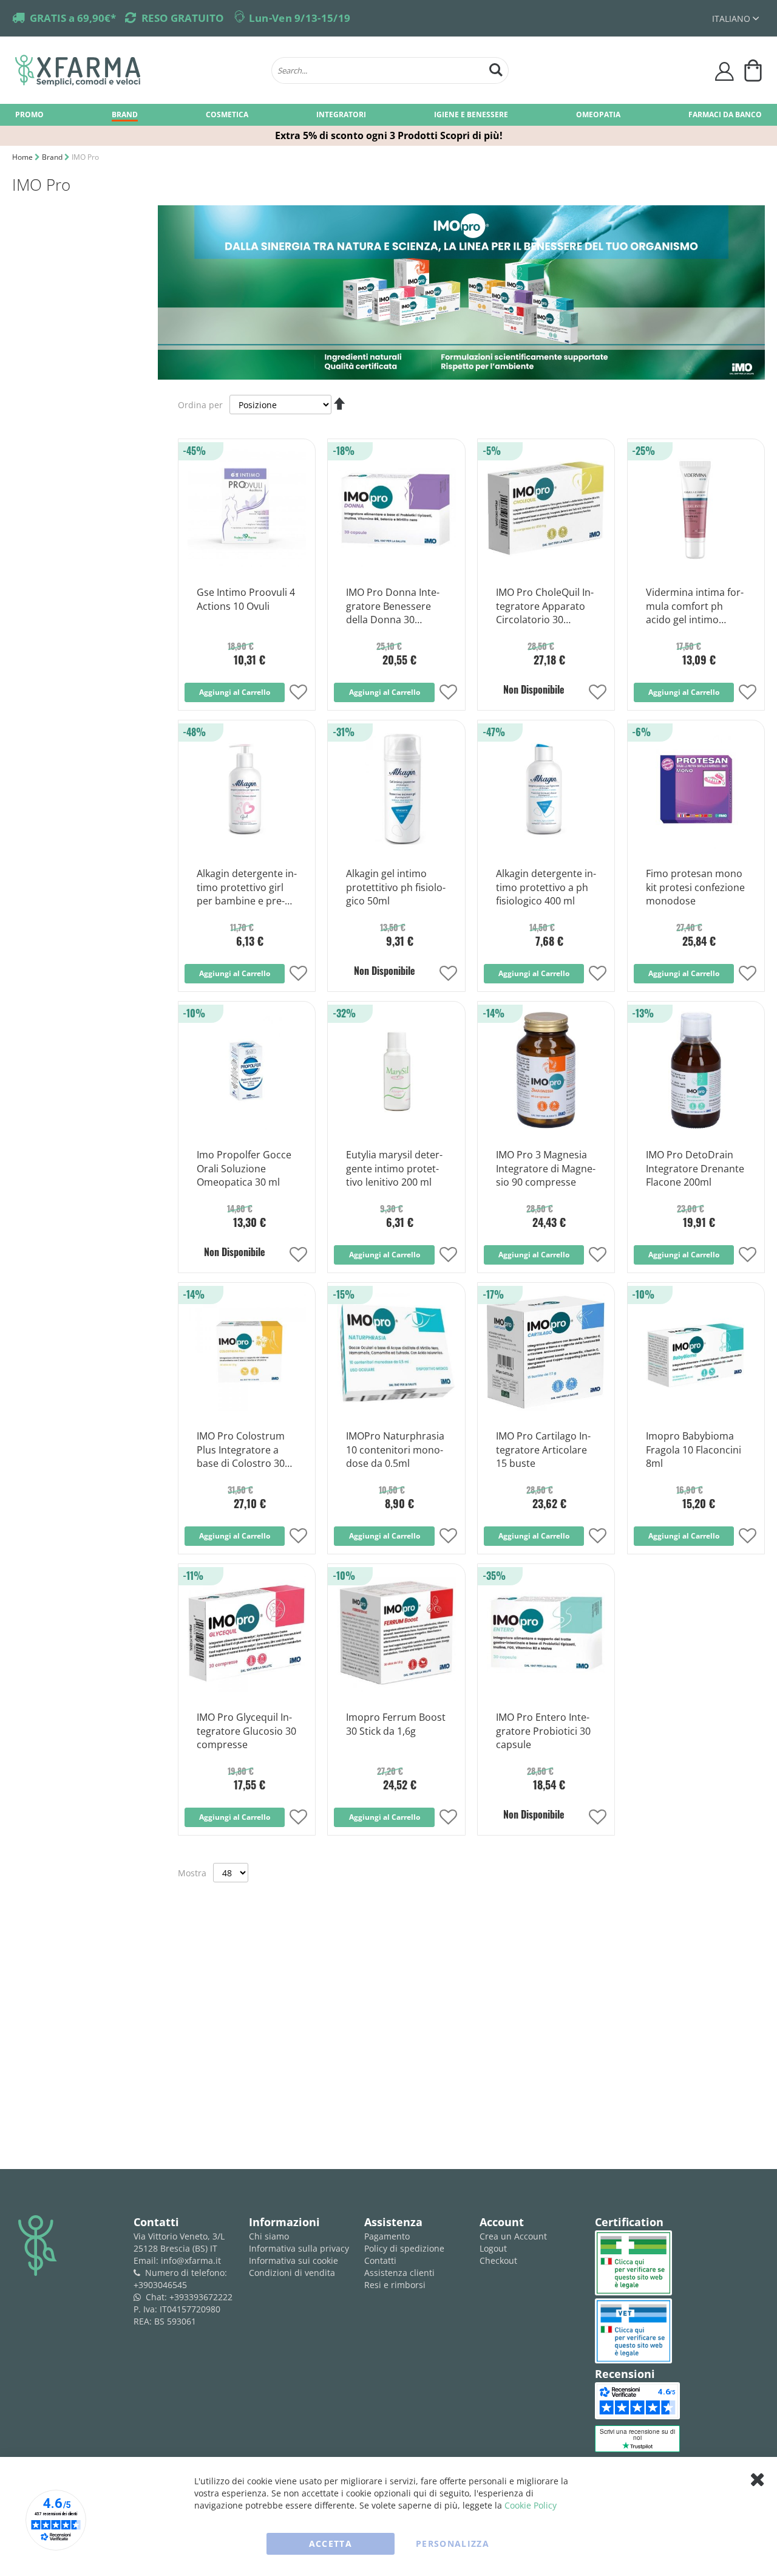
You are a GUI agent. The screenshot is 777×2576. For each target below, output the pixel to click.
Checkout (498, 2260)
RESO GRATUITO (183, 18)
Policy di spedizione (404, 2248)
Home (23, 157)
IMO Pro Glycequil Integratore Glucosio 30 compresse (246, 1731)
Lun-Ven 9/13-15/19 (300, 18)
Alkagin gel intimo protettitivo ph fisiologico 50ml (396, 887)
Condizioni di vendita (292, 2273)
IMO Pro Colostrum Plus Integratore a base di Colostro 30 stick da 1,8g (241, 1450)
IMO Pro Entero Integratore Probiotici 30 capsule (543, 1731)
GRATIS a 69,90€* (73, 18)
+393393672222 (201, 2297)
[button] (735, 19)
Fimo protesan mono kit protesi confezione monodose (695, 887)
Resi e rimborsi (395, 2285)
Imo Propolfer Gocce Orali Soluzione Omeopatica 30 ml (244, 1169)
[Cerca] (496, 68)
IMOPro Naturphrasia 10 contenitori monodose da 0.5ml (395, 1450)
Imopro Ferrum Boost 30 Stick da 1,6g (396, 1724)
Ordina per (200, 405)
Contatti (380, 2260)
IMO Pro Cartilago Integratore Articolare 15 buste (543, 1450)
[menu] (388, 115)
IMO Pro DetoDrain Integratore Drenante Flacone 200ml (695, 1169)
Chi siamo (269, 2236)
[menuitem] (29, 114)
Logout (493, 2248)
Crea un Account (513, 2236)
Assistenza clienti (399, 2273)
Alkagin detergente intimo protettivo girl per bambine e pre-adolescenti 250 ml (247, 888)
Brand (53, 157)
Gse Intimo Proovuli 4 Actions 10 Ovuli (246, 599)
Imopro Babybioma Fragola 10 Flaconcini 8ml (694, 1450)
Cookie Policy (531, 2505)
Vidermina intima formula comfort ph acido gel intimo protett (695, 607)
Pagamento (387, 2236)
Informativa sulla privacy (299, 2248)
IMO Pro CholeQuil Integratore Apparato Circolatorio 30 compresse (545, 607)
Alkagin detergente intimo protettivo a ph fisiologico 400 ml (546, 887)
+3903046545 (160, 2285)
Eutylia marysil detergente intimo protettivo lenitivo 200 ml (394, 1169)
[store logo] (137, 70)
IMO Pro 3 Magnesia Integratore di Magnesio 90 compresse (546, 1169)
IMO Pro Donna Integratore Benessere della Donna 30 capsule (393, 607)
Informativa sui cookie (293, 2260)
